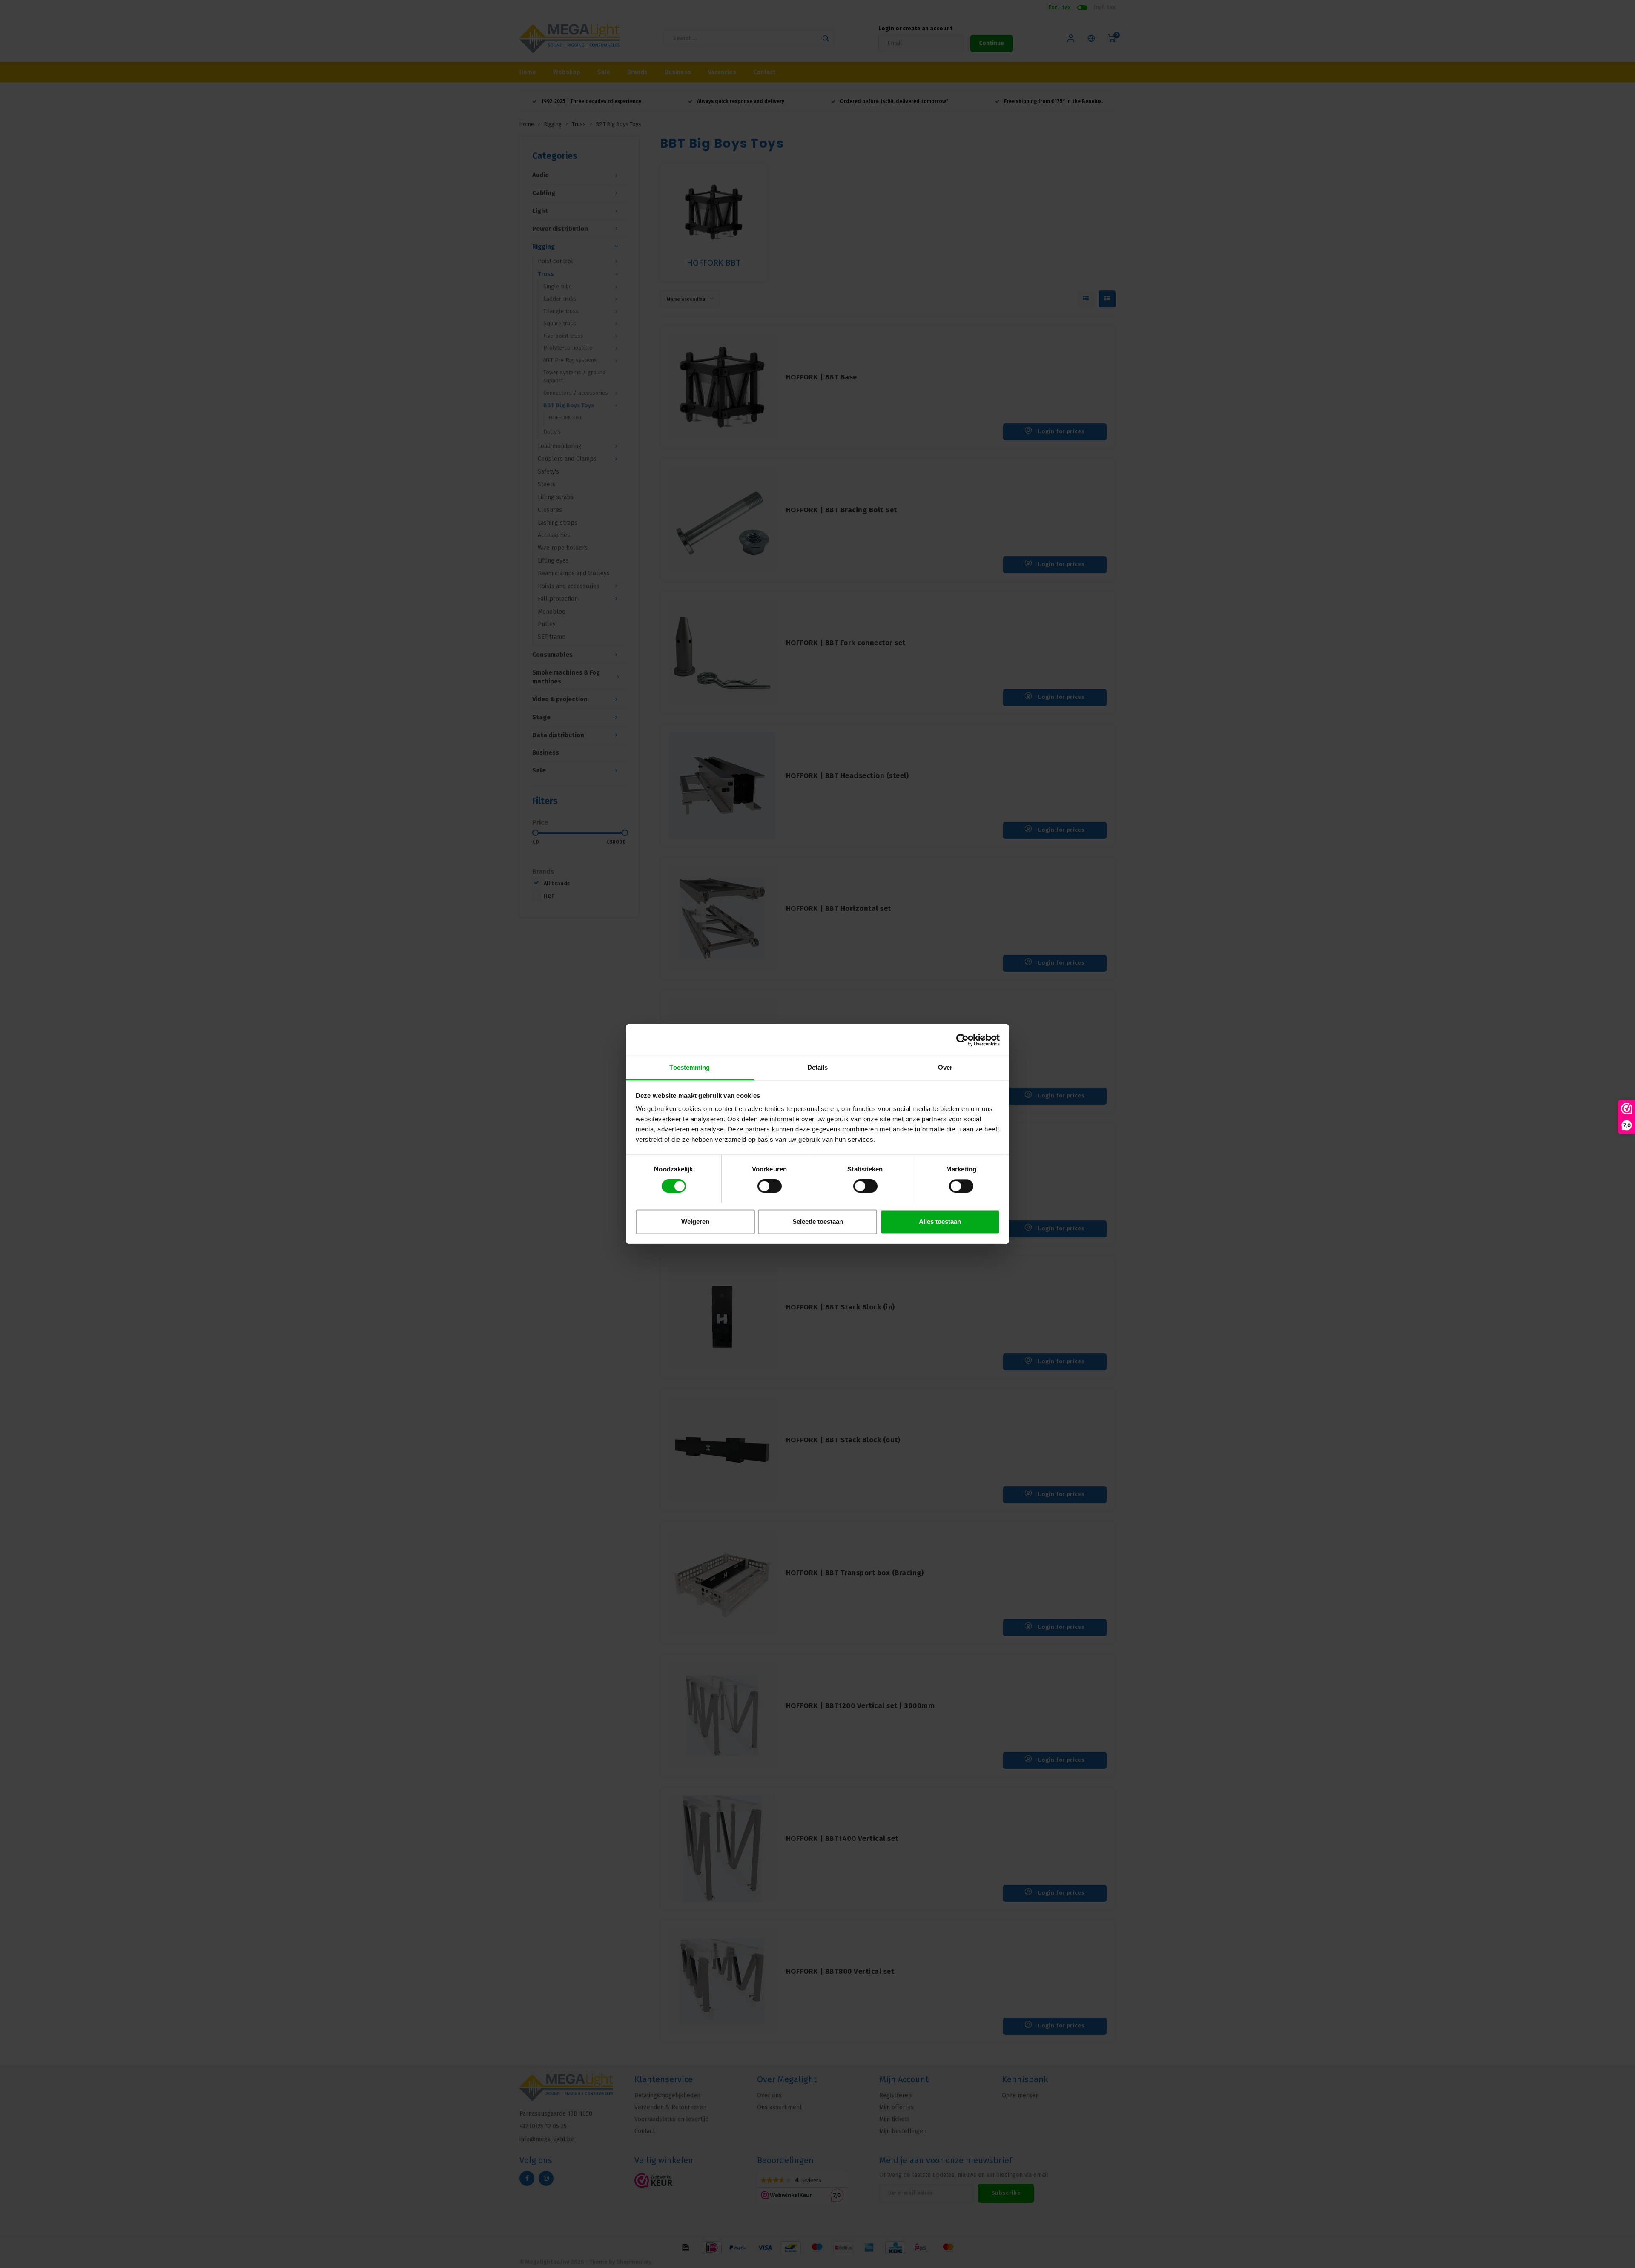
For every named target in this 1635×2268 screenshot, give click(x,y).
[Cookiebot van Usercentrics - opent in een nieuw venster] (962, 1040)
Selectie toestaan (818, 1222)
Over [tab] (945, 1067)
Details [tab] (818, 1067)
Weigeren (695, 1222)
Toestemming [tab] (690, 1067)
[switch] (770, 1186)
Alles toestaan (940, 1222)
